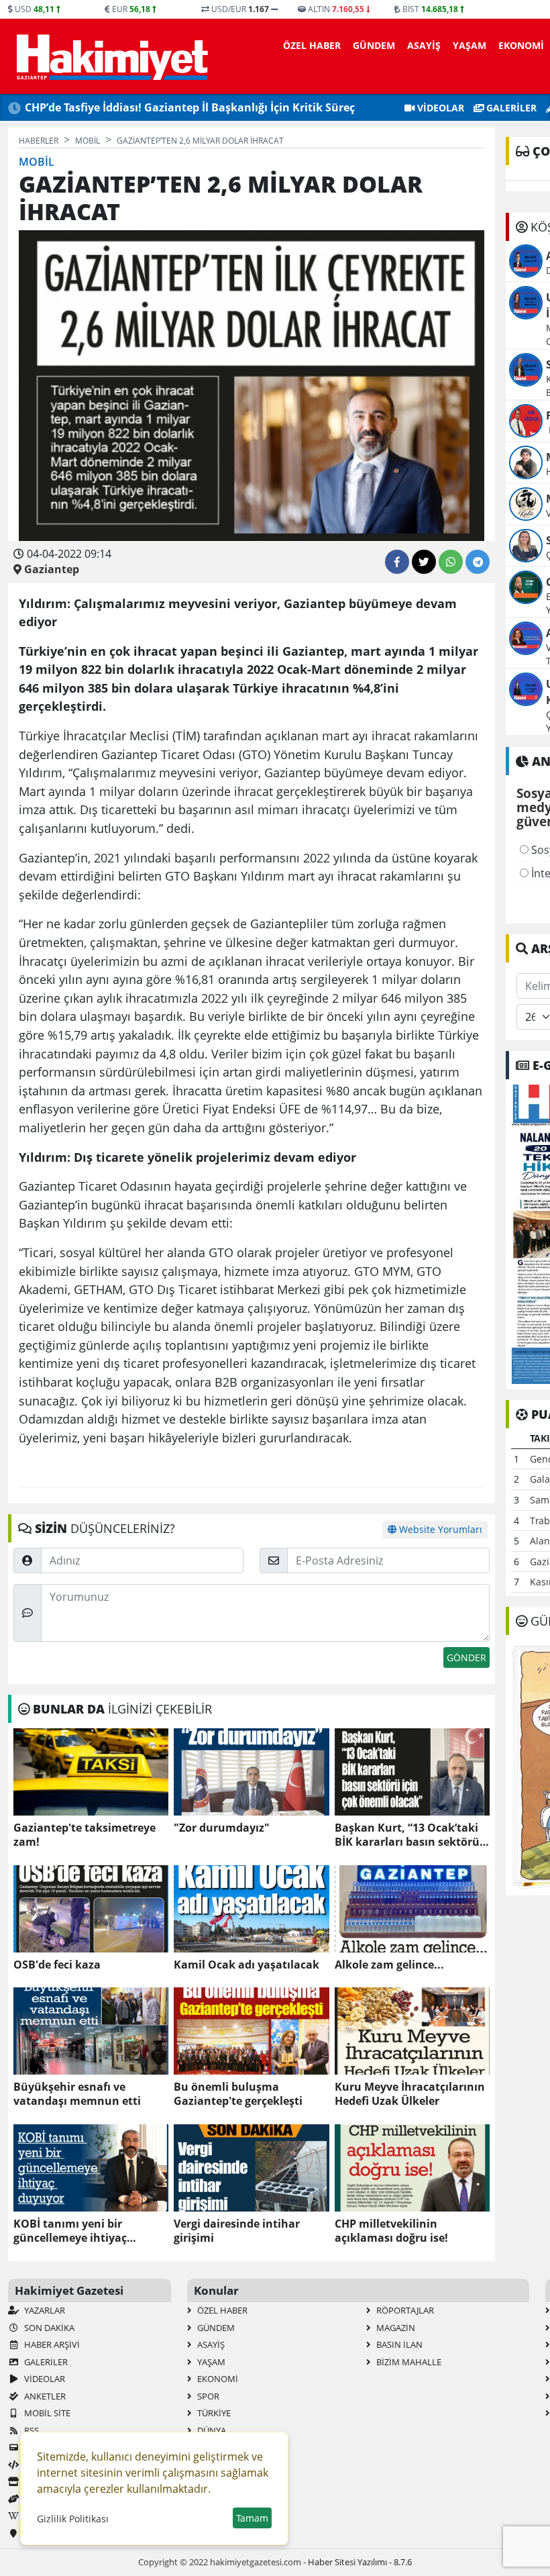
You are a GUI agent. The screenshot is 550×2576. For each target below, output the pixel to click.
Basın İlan (398, 2344)
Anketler (44, 2396)
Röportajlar (404, 2310)
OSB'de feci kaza (57, 1965)
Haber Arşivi (51, 2344)
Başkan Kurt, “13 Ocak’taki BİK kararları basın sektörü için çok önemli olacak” (407, 1835)
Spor (207, 2396)
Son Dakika (48, 2328)
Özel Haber (312, 45)
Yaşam (470, 45)
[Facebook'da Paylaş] (397, 562)
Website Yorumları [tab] (439, 1529)
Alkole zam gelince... (389, 1965)
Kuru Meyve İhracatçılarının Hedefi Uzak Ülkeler (410, 2094)
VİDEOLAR (439, 108)
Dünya (211, 2430)
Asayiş (424, 45)
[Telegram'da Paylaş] (478, 562)
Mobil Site (46, 2413)
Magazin (395, 2328)
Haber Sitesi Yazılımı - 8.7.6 (360, 2562)
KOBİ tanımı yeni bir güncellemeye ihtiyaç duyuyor (70, 2231)
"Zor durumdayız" (222, 1828)
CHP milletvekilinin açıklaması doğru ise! (391, 2231)
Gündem (374, 45)
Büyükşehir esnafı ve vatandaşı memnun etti (77, 2094)
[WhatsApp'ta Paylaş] (451, 562)
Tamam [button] (252, 2518)
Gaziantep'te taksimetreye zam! (85, 1835)
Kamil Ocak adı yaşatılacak (246, 1965)
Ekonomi (521, 45)
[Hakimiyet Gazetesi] (110, 56)
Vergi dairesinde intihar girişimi (237, 2231)
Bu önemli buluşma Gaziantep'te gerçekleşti (238, 2094)
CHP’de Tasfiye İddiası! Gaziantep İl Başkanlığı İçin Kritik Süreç (190, 107)
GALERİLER (510, 108)
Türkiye (213, 2413)
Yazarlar (44, 2310)
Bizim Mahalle (408, 2362)
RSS (31, 2430)
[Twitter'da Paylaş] (424, 562)
